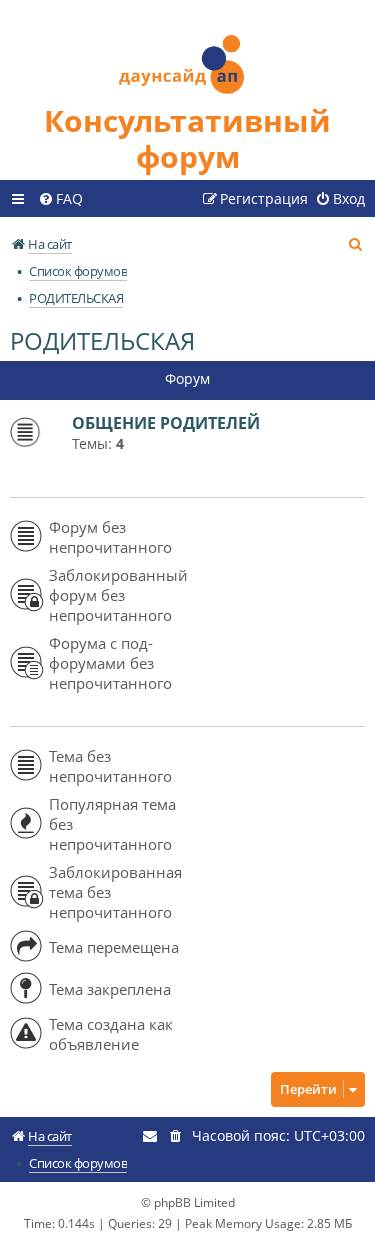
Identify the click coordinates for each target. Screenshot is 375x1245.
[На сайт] (188, 51)
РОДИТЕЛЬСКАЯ (102, 340)
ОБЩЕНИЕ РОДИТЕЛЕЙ (166, 423)
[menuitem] (60, 199)
